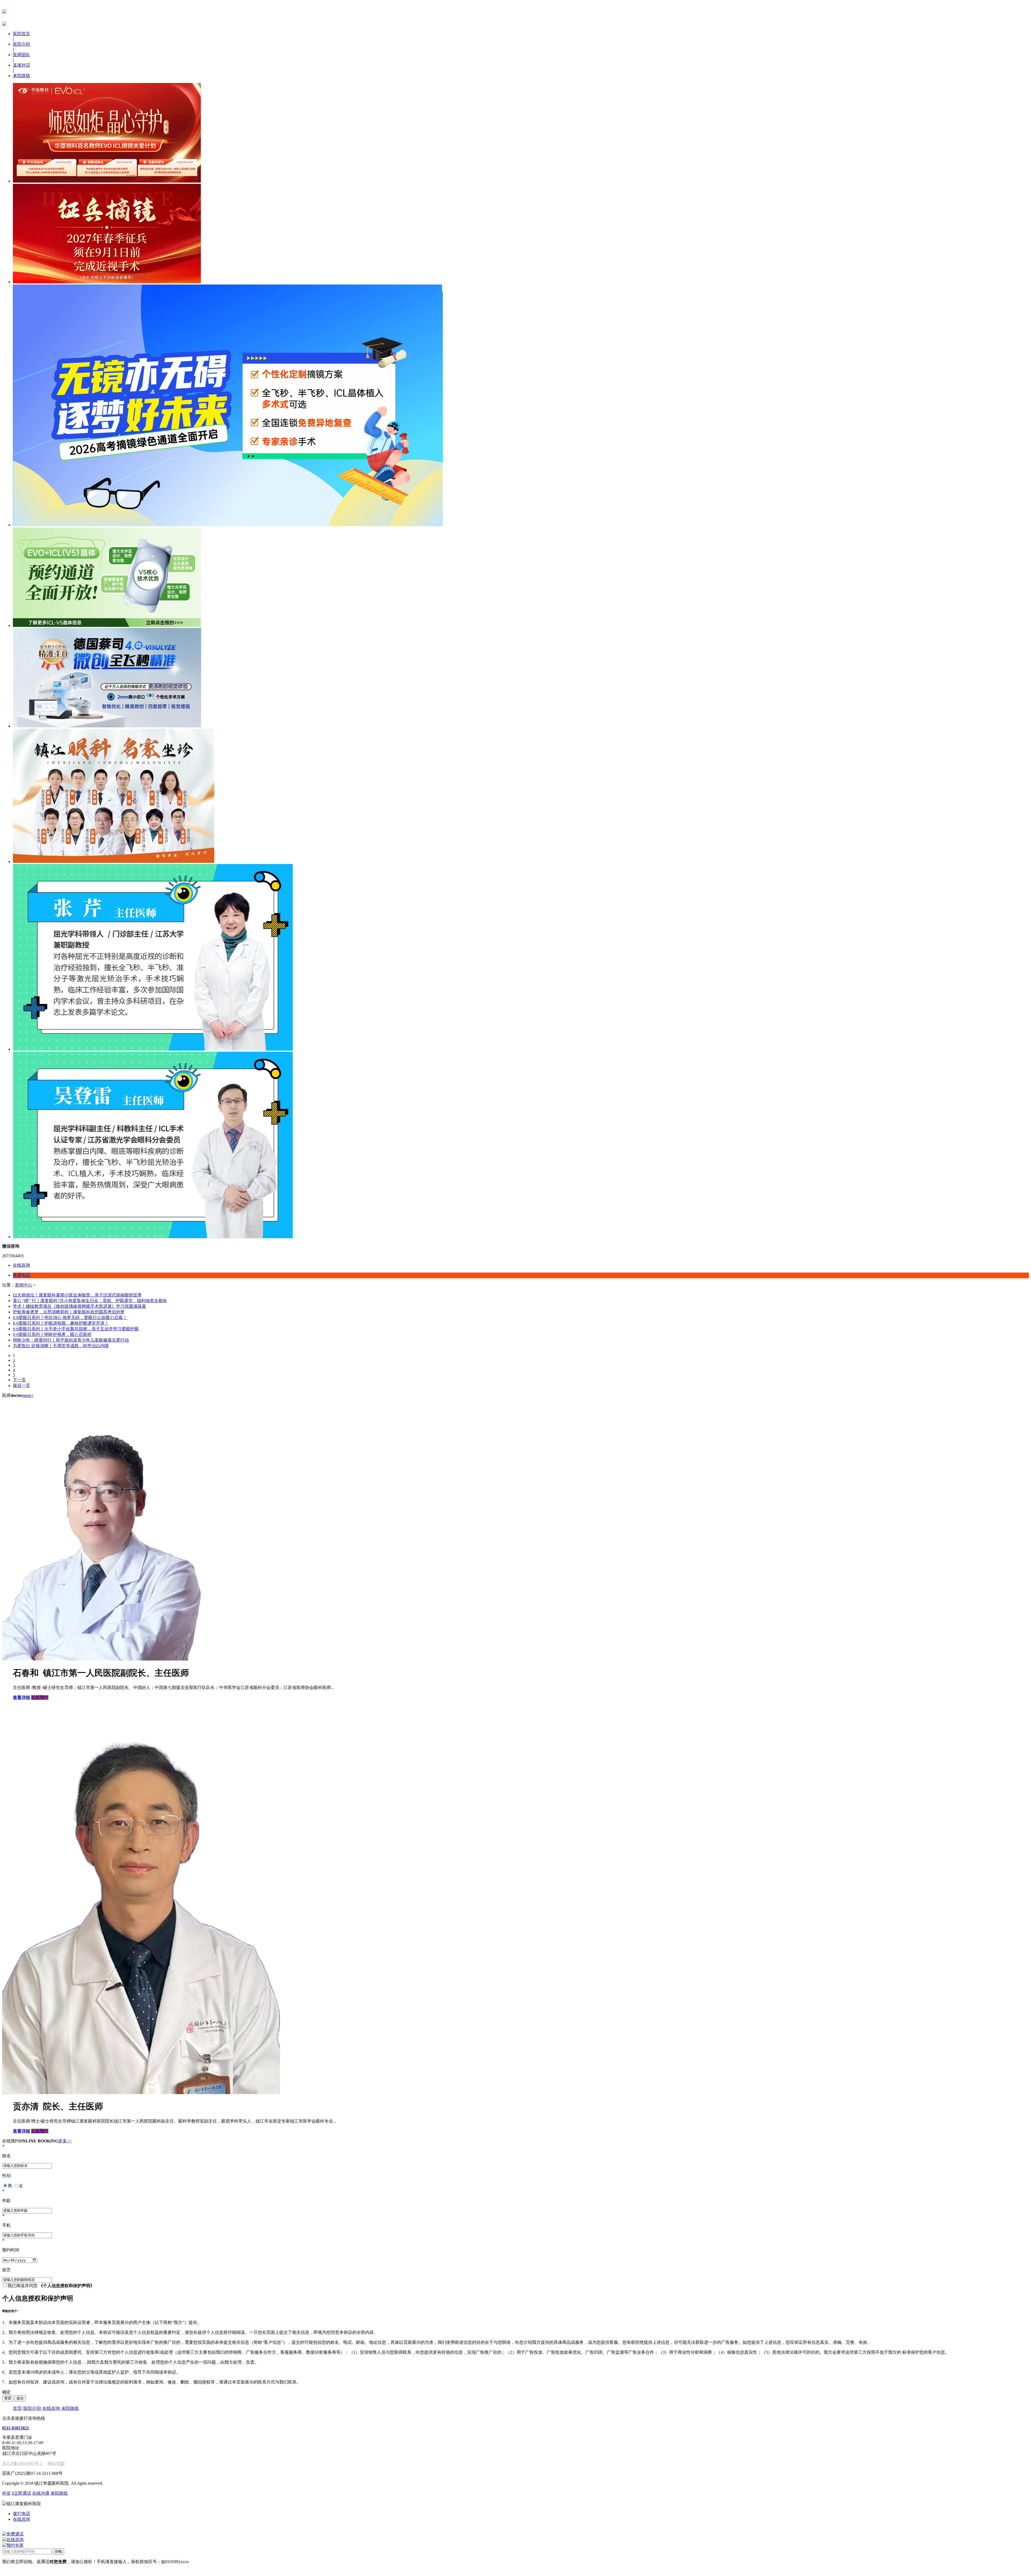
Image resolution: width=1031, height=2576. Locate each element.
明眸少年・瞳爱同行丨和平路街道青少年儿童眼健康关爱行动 (71, 1340)
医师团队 (21, 55)
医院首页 (21, 34)
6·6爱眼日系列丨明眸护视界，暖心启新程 (52, 1334)
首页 (17, 2408)
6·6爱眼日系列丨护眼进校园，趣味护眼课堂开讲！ (61, 1323)
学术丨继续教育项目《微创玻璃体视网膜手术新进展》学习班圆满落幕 (79, 1306)
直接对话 (21, 65)
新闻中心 (24, 1285)
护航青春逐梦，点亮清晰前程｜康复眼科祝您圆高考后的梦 (69, 1312)
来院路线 (21, 76)
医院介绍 (21, 44)
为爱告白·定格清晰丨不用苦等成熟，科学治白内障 (61, 1346)
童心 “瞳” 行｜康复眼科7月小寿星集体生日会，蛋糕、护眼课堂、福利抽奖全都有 (90, 1301)
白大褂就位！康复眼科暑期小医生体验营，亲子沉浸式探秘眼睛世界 (77, 1295)
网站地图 (56, 2463)
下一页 (19, 1380)
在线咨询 (51, 2408)
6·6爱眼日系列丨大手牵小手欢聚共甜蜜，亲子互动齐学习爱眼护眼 (76, 1329)
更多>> (65, 2141)
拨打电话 (21, 2514)
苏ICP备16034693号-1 (22, 2463)
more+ (28, 1395)
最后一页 (21, 1385)
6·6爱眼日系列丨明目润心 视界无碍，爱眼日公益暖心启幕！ (70, 1318)
